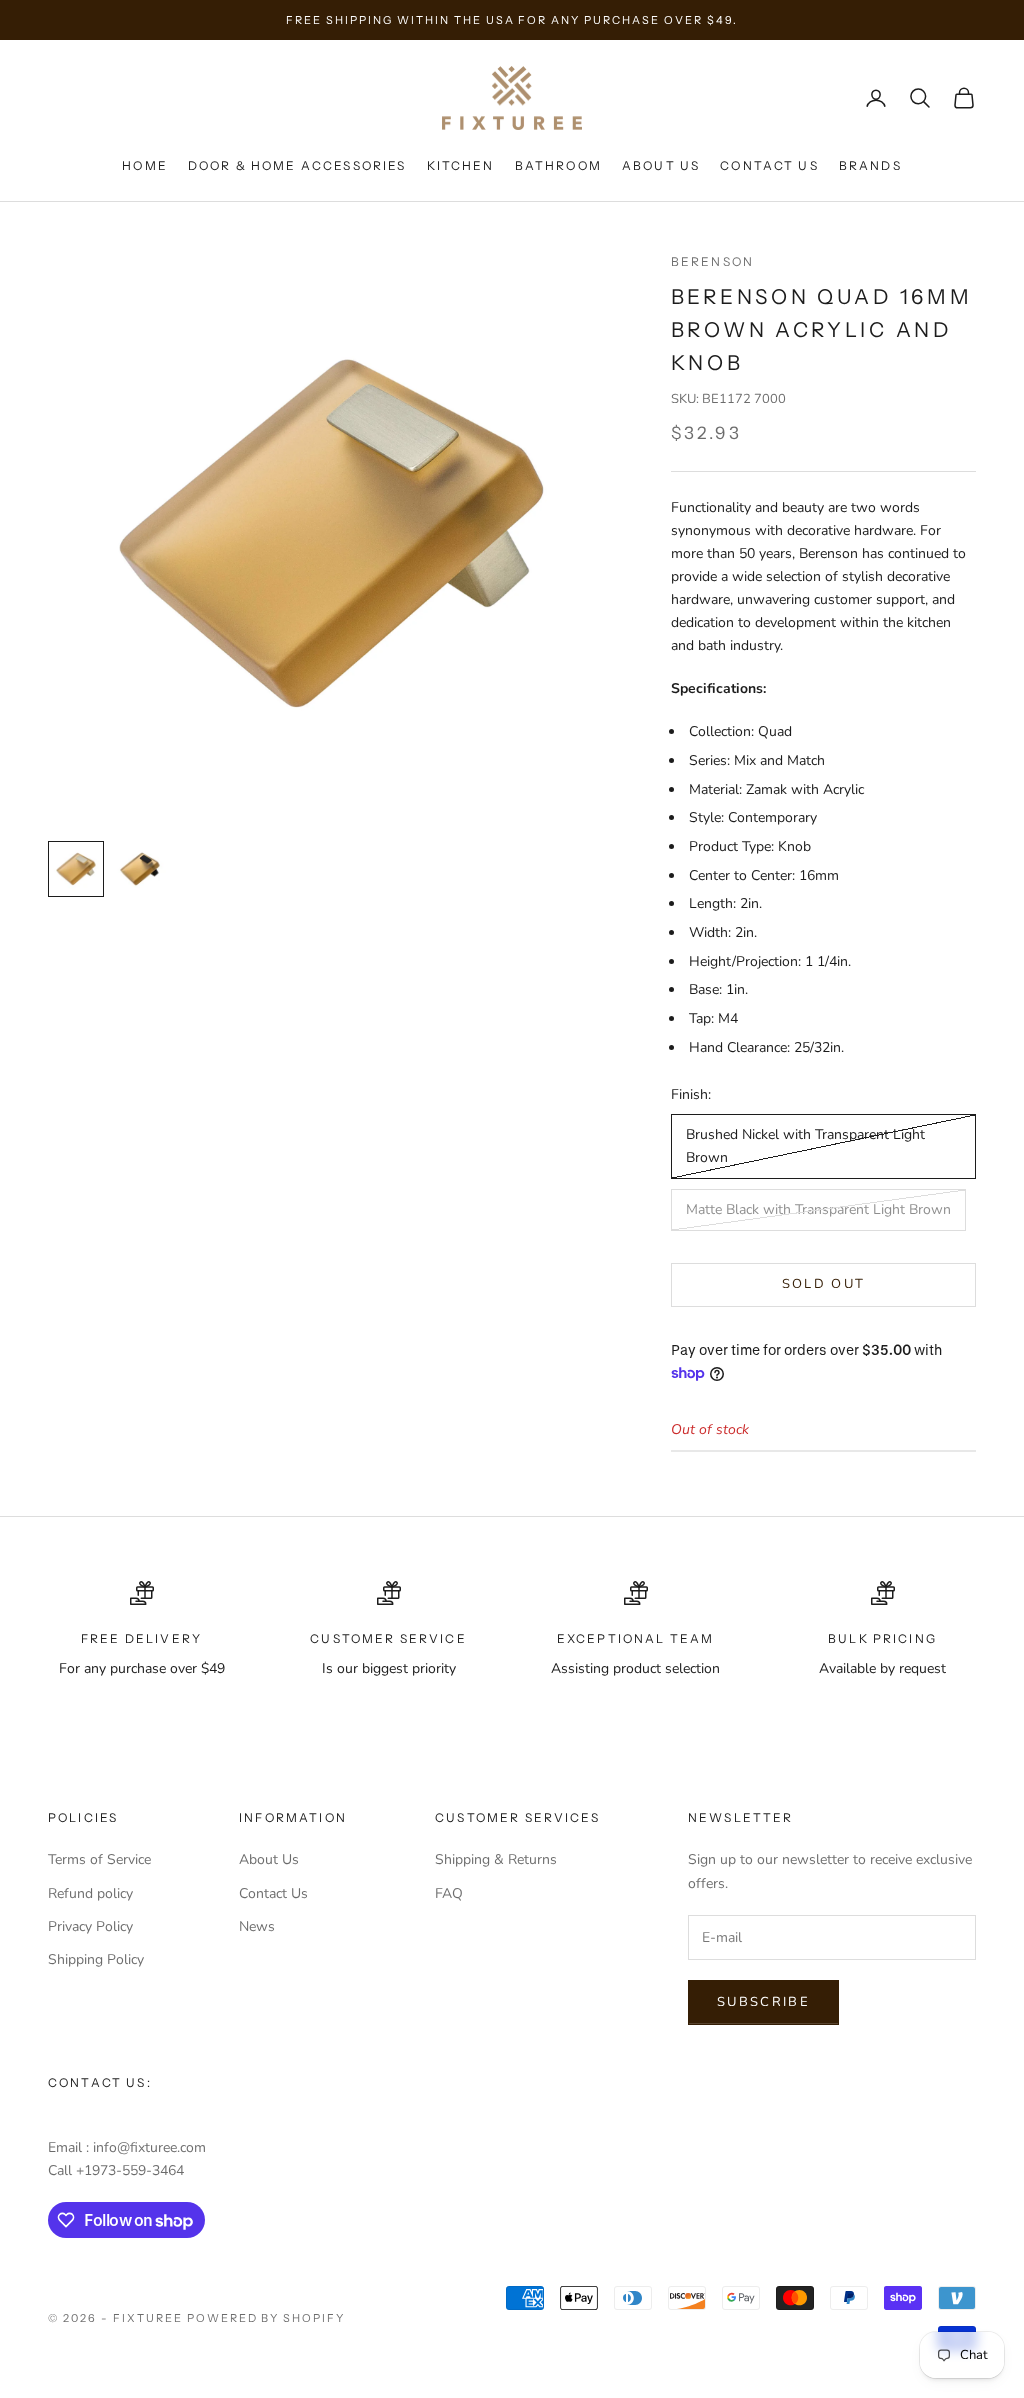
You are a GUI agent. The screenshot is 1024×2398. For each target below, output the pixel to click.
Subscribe (763, 2002)
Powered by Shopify (266, 2318)
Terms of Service (99, 1859)
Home (145, 165)
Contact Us (769, 165)
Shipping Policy (96, 1959)
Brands (870, 165)
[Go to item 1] (76, 869)
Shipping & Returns (496, 1859)
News (257, 1926)
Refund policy (90, 1893)
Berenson (712, 261)
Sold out (824, 1284)
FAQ (449, 1893)
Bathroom (558, 165)
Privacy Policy (90, 1926)
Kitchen (461, 165)
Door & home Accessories (297, 165)
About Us (661, 165)
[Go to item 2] (140, 869)
